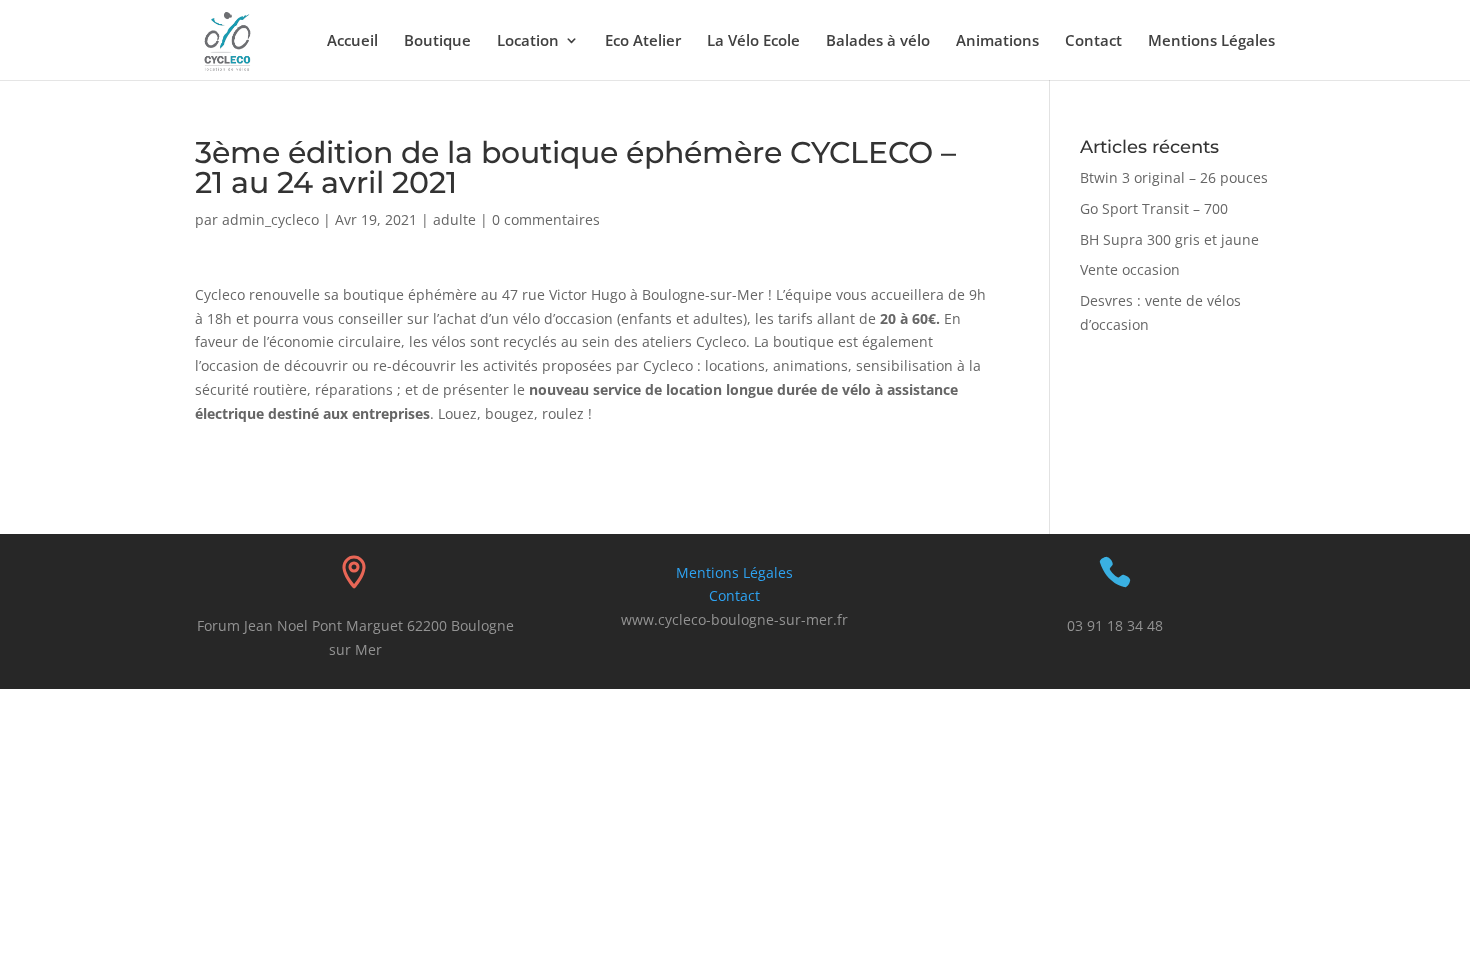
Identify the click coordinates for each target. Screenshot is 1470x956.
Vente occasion (1130, 269)
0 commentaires (546, 219)
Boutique (437, 41)
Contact (1093, 41)
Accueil (352, 41)
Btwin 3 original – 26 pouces (1174, 177)
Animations (997, 41)
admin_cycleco (270, 219)
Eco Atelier (643, 41)
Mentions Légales (1211, 41)
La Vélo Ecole (753, 41)
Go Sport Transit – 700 (1154, 208)
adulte (454, 219)
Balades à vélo (878, 41)
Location (528, 41)
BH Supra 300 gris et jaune (1169, 239)
